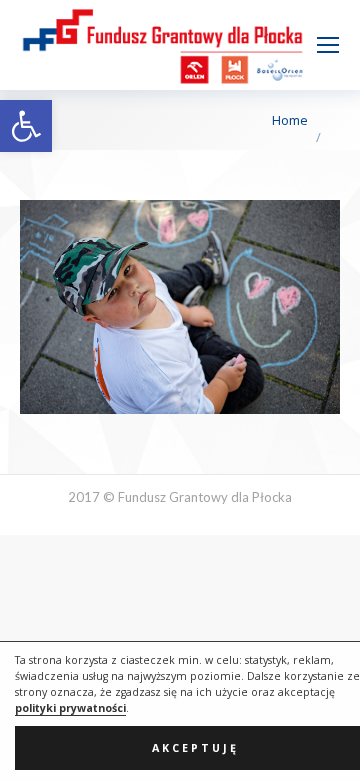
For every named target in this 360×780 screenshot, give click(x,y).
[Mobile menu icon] (328, 45)
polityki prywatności (70, 708)
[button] (26, 126)
